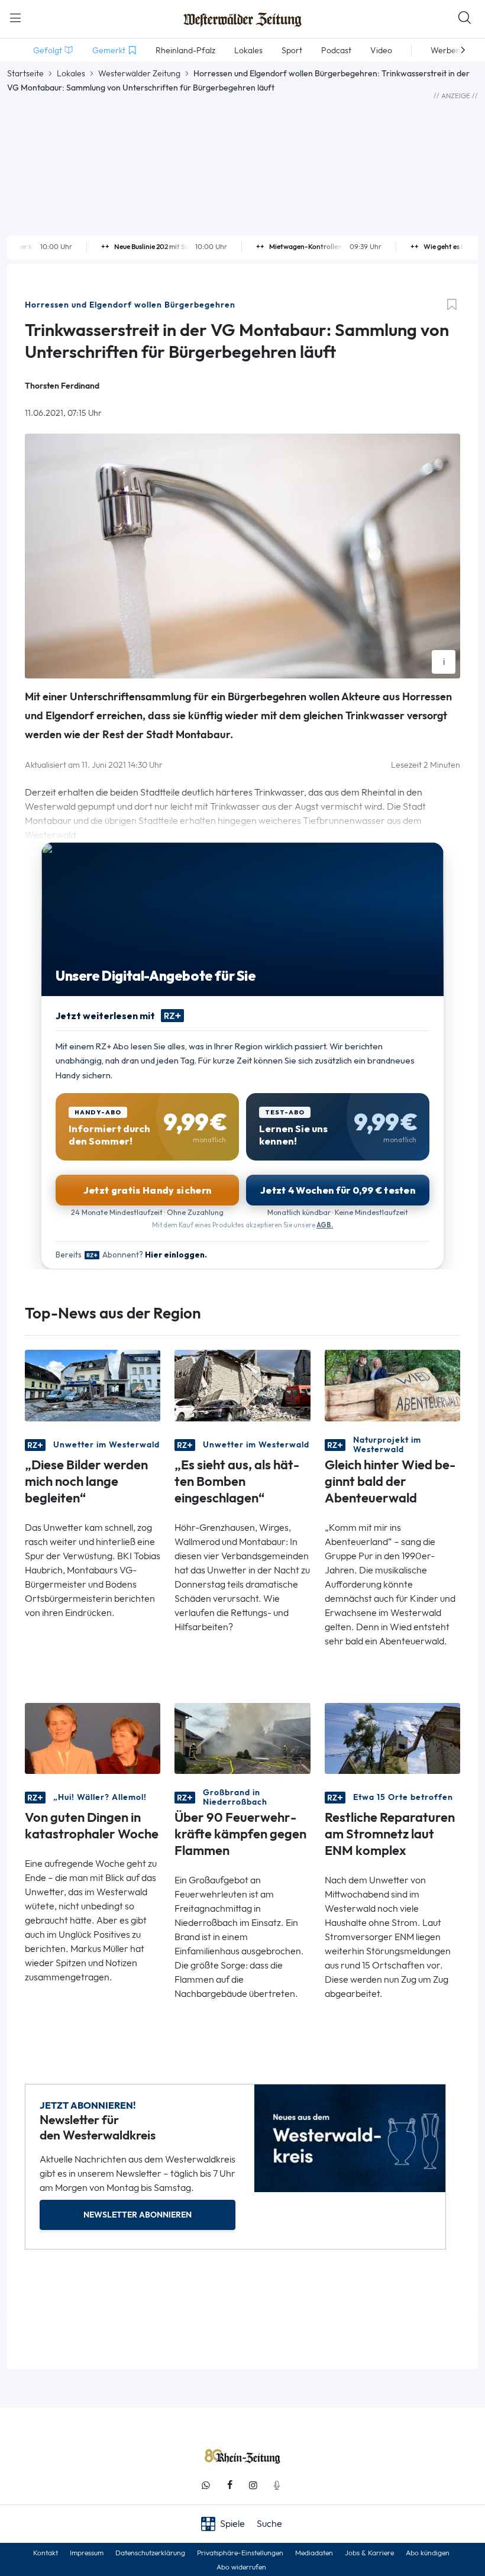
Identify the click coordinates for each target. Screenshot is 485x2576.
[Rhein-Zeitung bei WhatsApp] (206, 2485)
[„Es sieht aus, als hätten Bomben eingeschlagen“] (242, 1384)
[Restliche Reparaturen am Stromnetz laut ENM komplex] (392, 1738)
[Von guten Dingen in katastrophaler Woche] (93, 1738)
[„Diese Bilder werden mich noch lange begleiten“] (93, 1384)
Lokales (71, 73)
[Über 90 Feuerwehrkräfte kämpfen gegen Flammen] (242, 1738)
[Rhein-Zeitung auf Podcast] (277, 2485)
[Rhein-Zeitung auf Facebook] (229, 2485)
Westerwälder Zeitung (139, 73)
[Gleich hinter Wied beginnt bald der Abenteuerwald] (392, 1384)
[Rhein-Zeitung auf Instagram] (253, 2485)
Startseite (25, 73)
